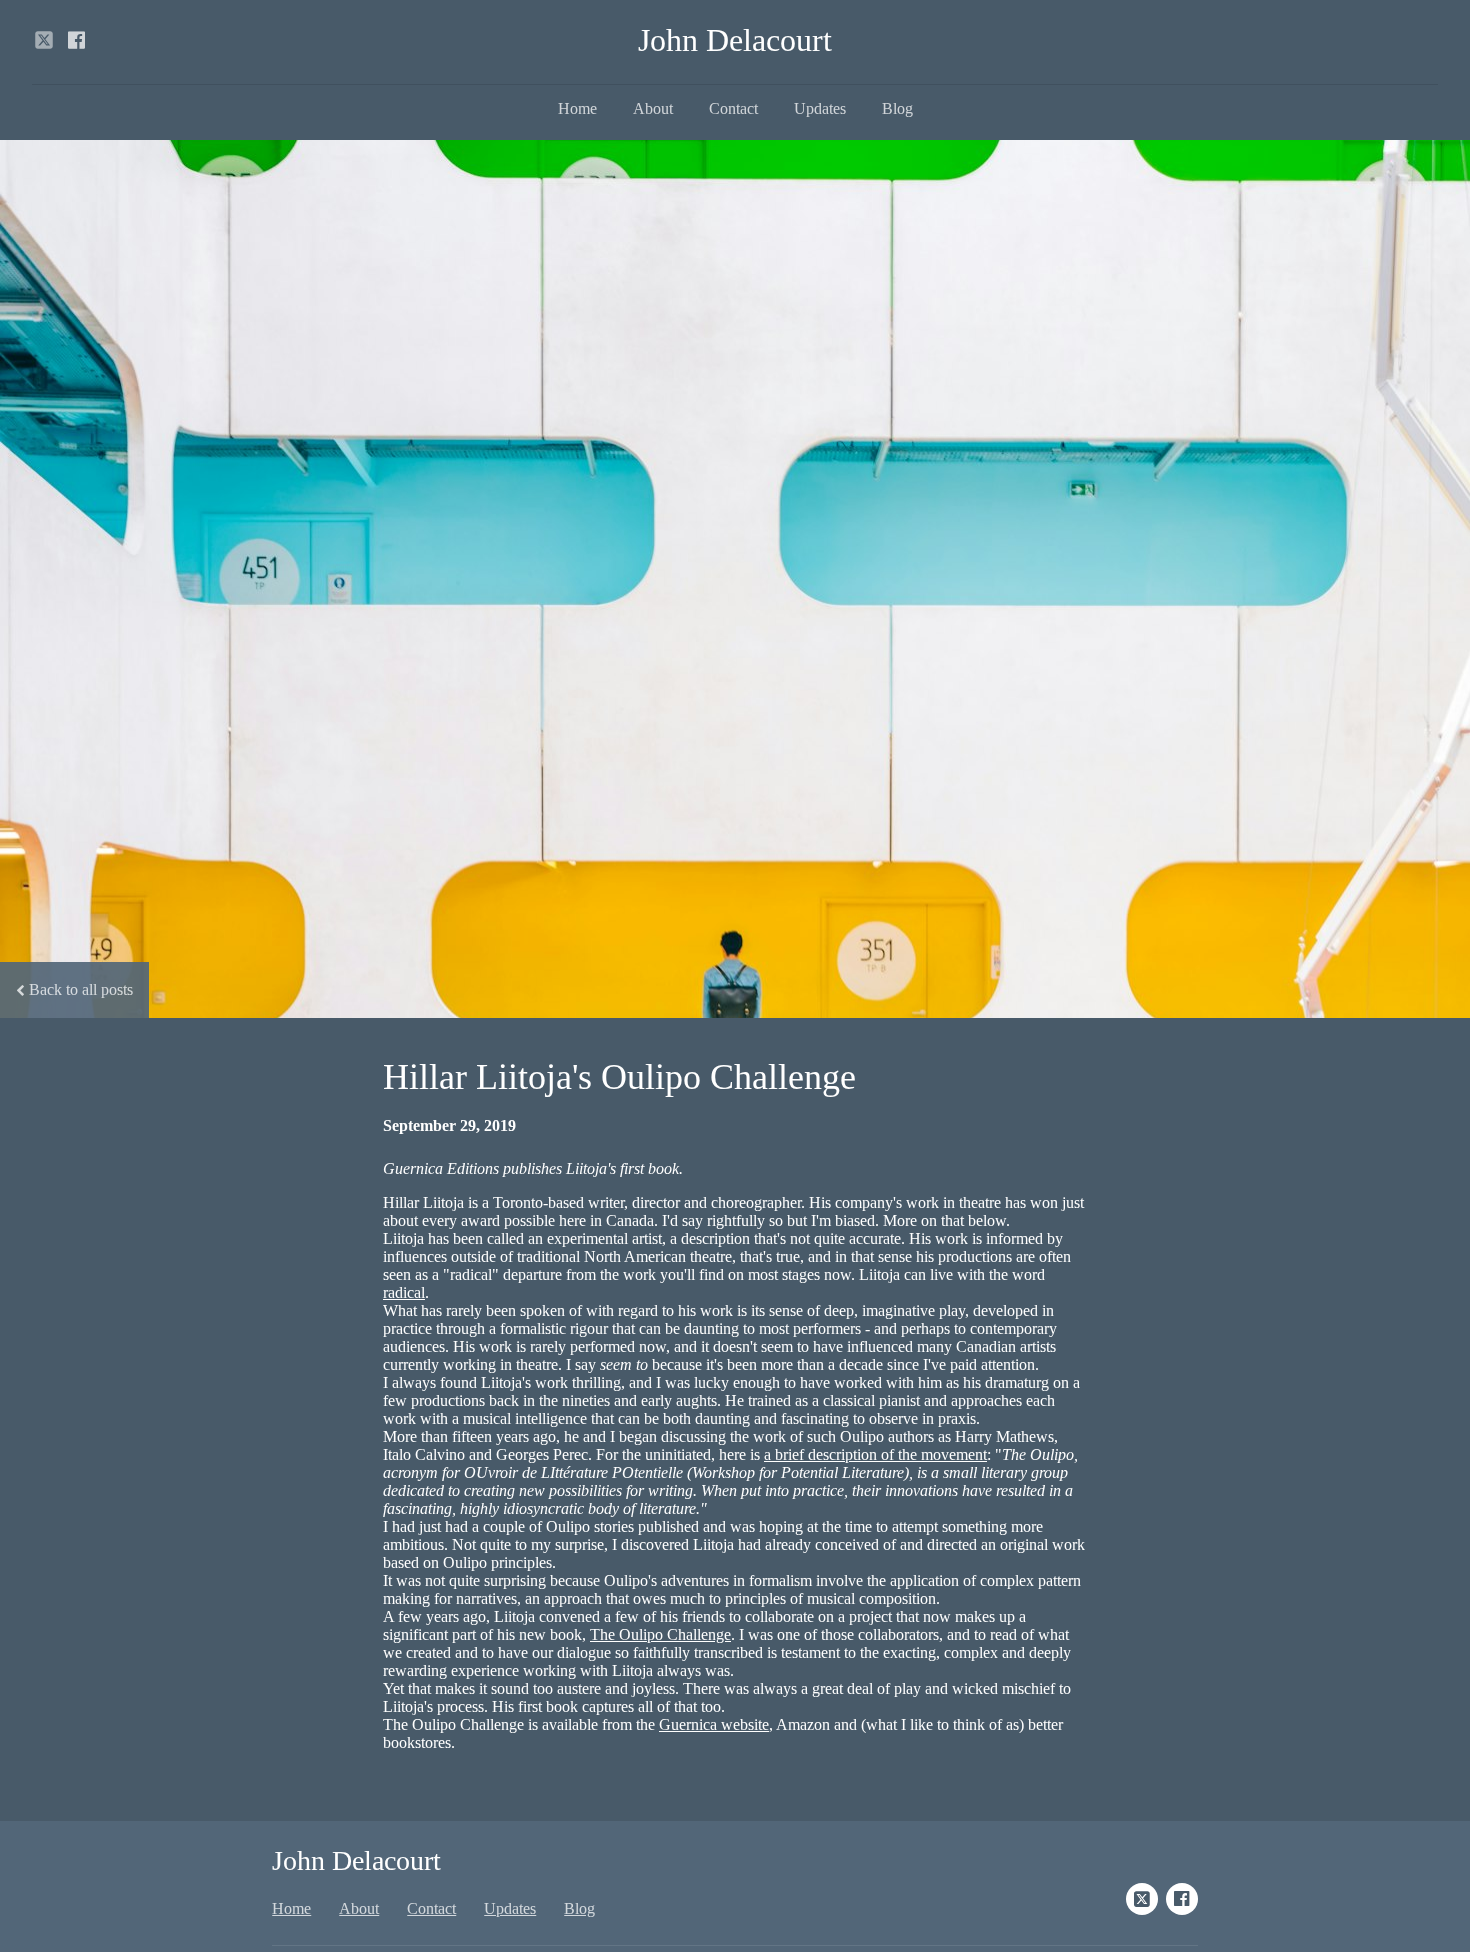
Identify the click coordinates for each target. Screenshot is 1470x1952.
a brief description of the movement (875, 1454)
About (653, 108)
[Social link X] (44, 40)
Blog (897, 108)
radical (404, 1292)
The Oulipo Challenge (660, 1634)
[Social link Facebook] (76, 40)
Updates (820, 108)
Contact (733, 108)
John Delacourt (735, 40)
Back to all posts (81, 989)
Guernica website (714, 1724)
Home (577, 108)
